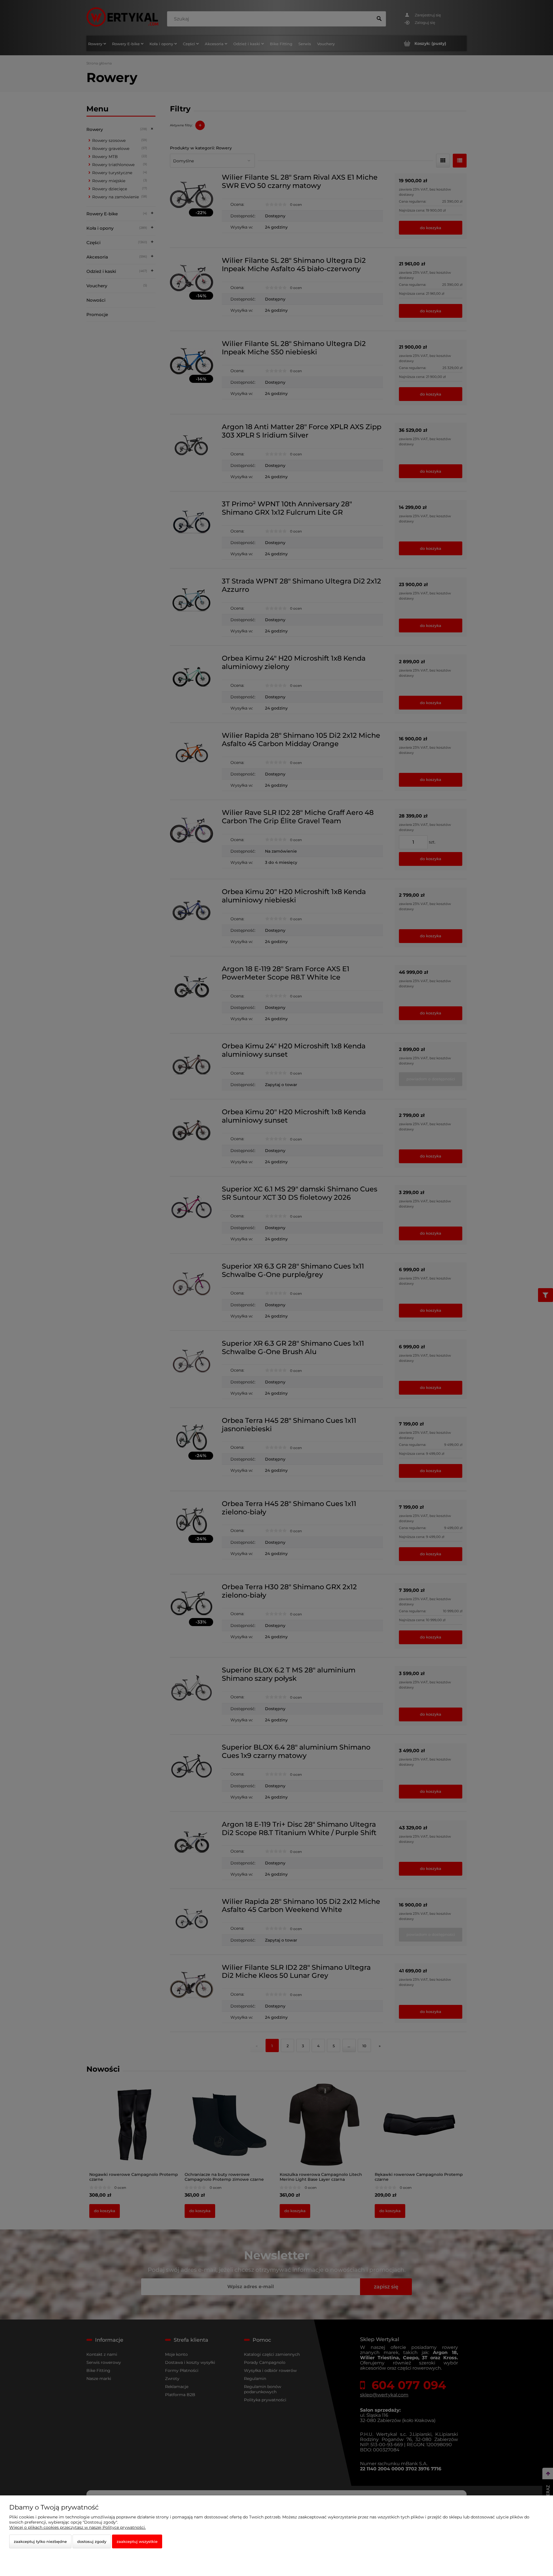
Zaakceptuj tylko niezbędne (40, 2541)
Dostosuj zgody (92, 2541)
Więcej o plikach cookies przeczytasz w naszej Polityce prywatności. (77, 2527)
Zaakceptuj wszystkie (137, 2541)
